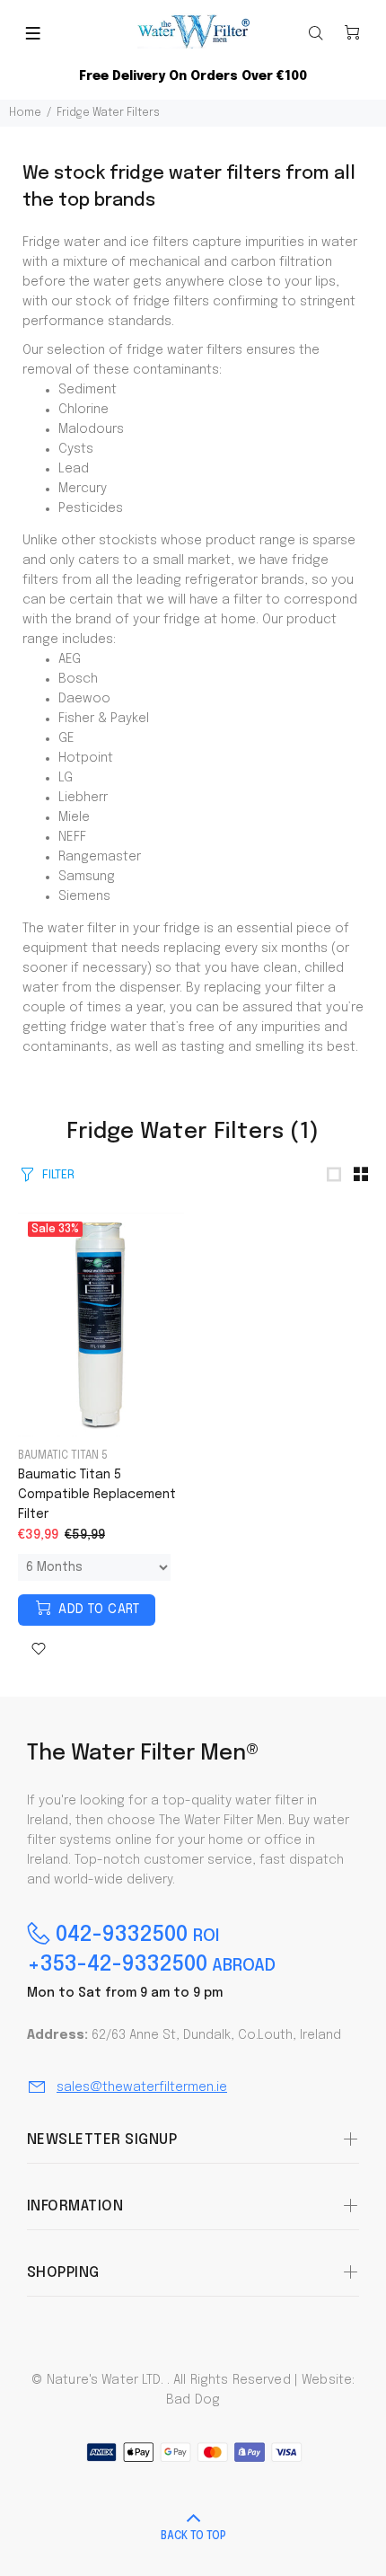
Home (25, 113)
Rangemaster (100, 857)
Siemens (84, 896)
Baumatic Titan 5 (63, 1456)
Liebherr (83, 798)
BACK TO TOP (193, 2536)
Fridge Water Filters (108, 113)
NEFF (72, 837)
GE (66, 738)
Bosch (78, 679)
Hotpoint (86, 758)
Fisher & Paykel (104, 719)
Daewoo (84, 699)
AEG (70, 659)
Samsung (87, 877)
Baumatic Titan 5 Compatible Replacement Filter (97, 1495)
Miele (74, 817)
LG (66, 778)
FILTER (58, 1175)
